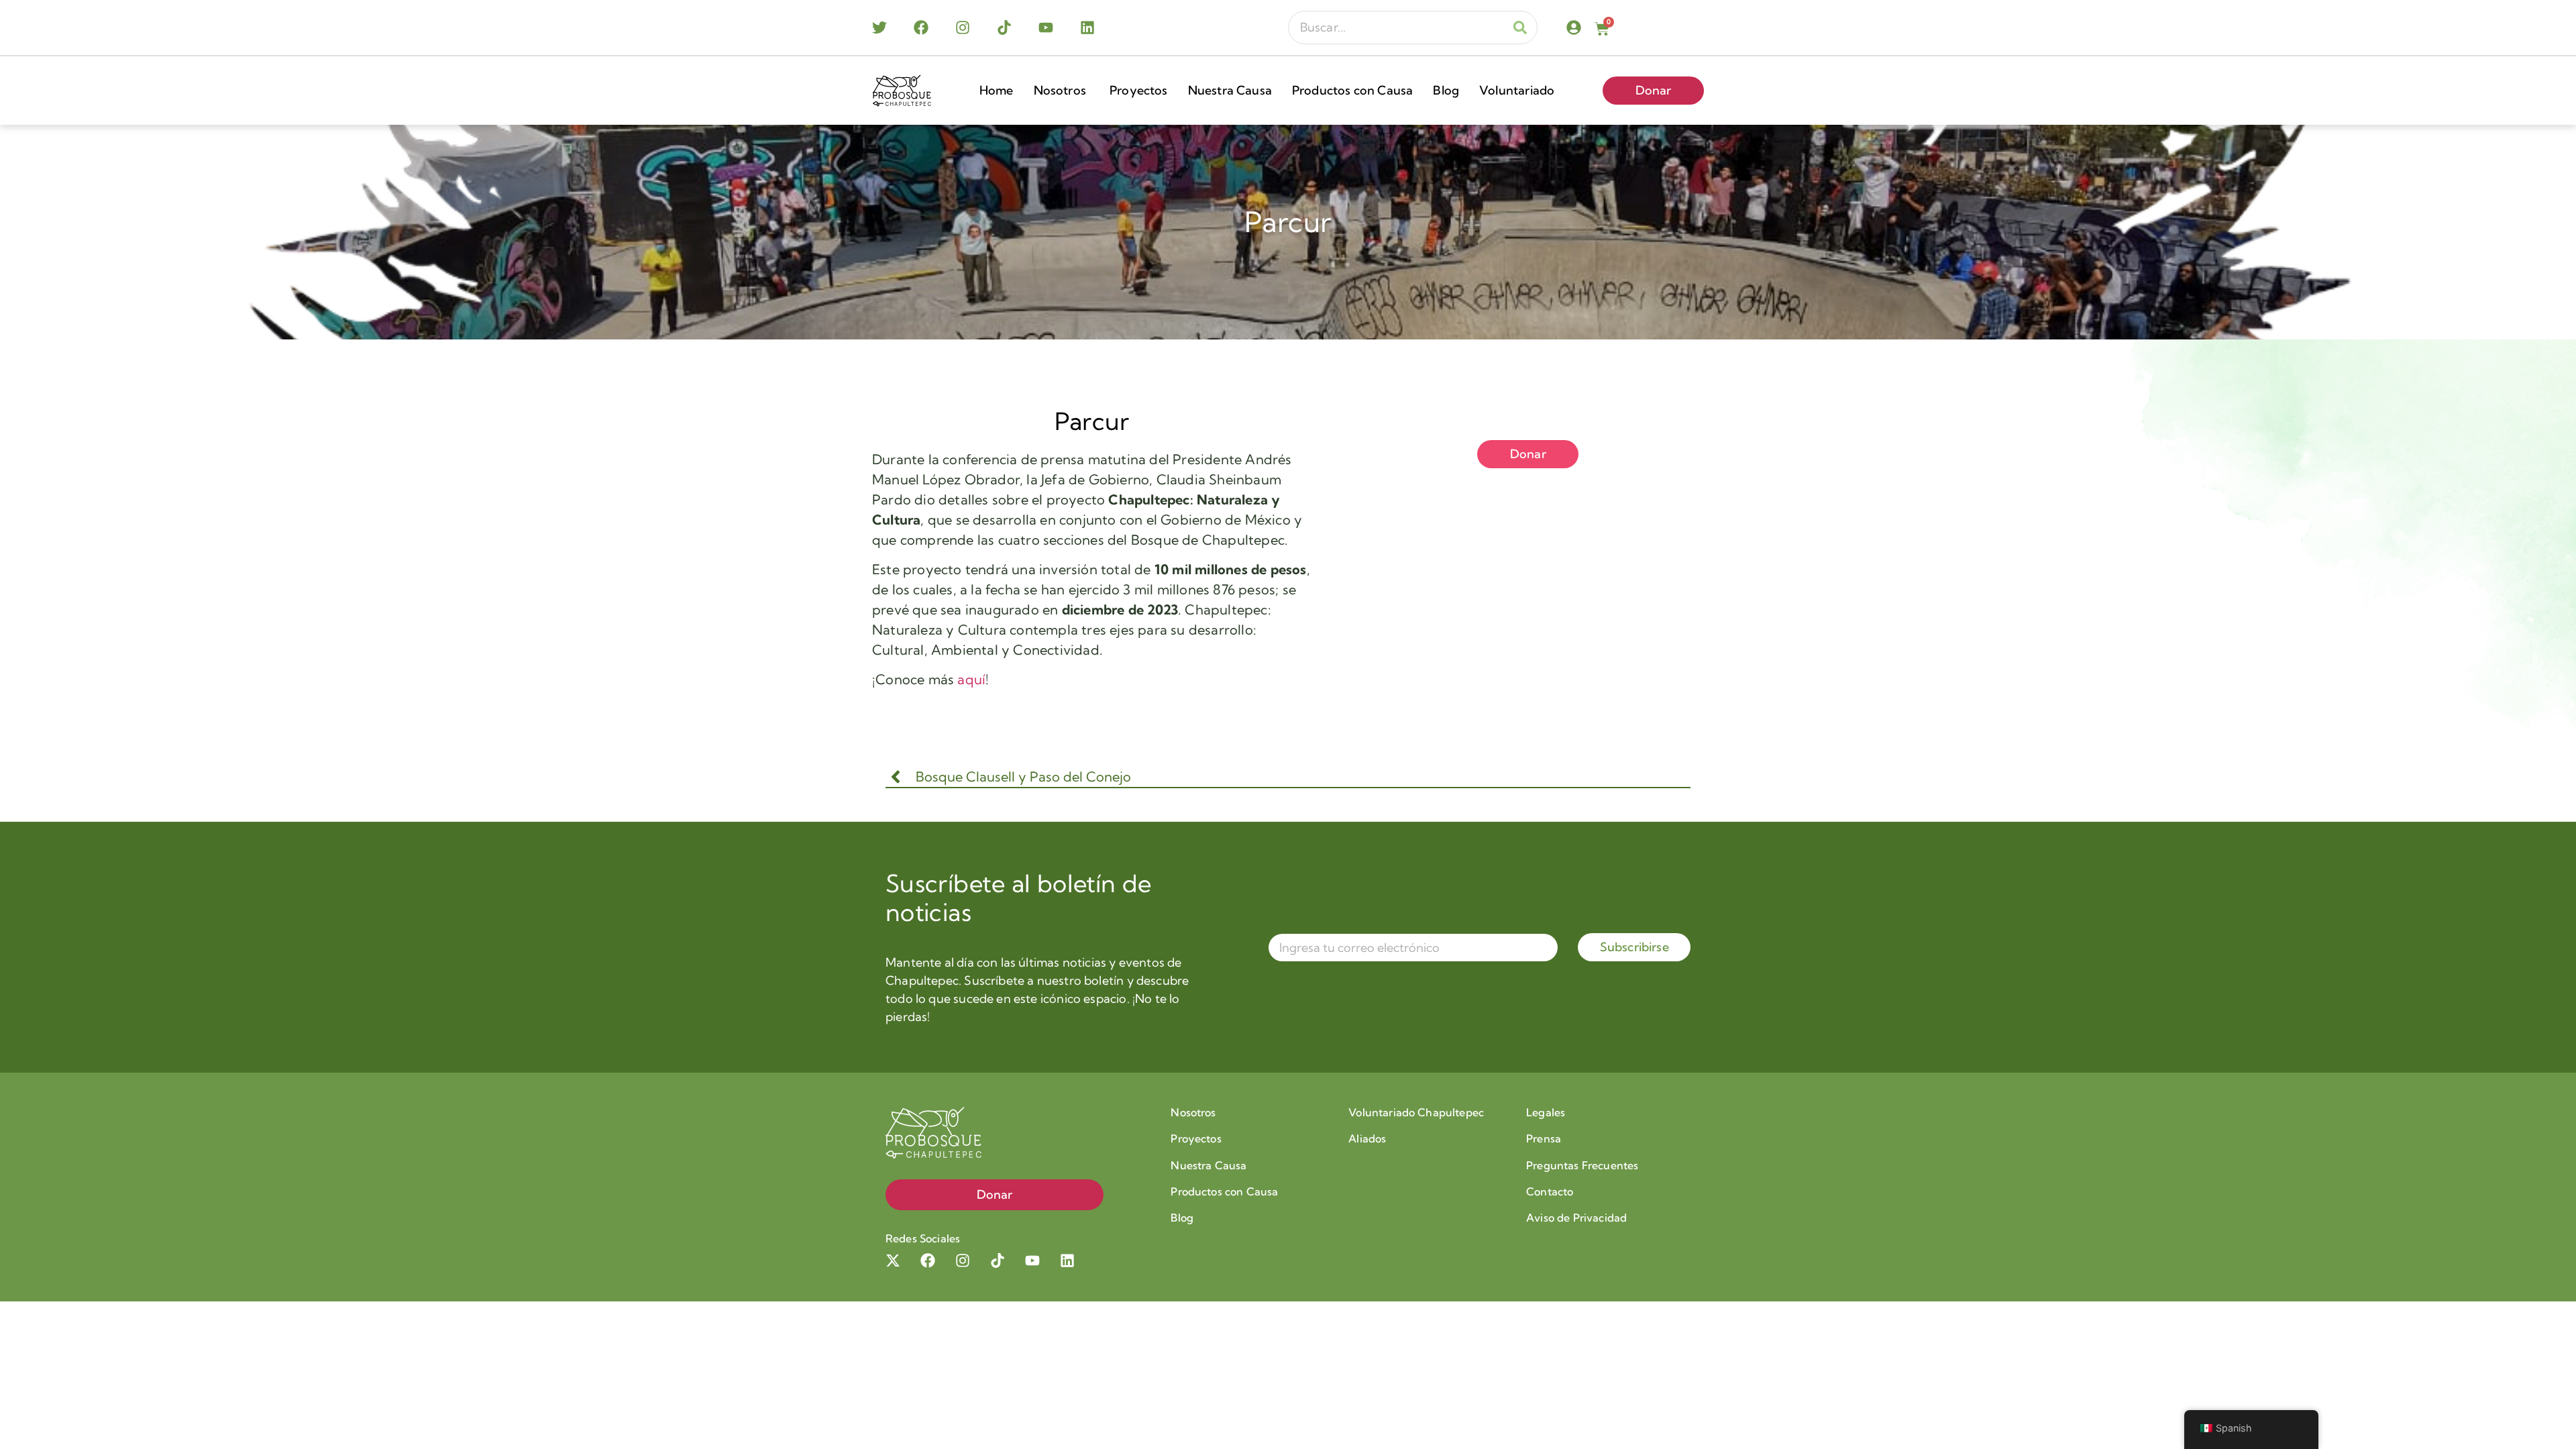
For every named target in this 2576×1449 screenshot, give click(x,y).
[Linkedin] (1087, 28)
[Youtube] (1046, 28)
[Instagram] (963, 28)
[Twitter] (879, 28)
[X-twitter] (893, 1260)
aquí (971, 679)
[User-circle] (1574, 28)
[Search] (1520, 28)
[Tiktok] (1004, 28)
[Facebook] (921, 28)
